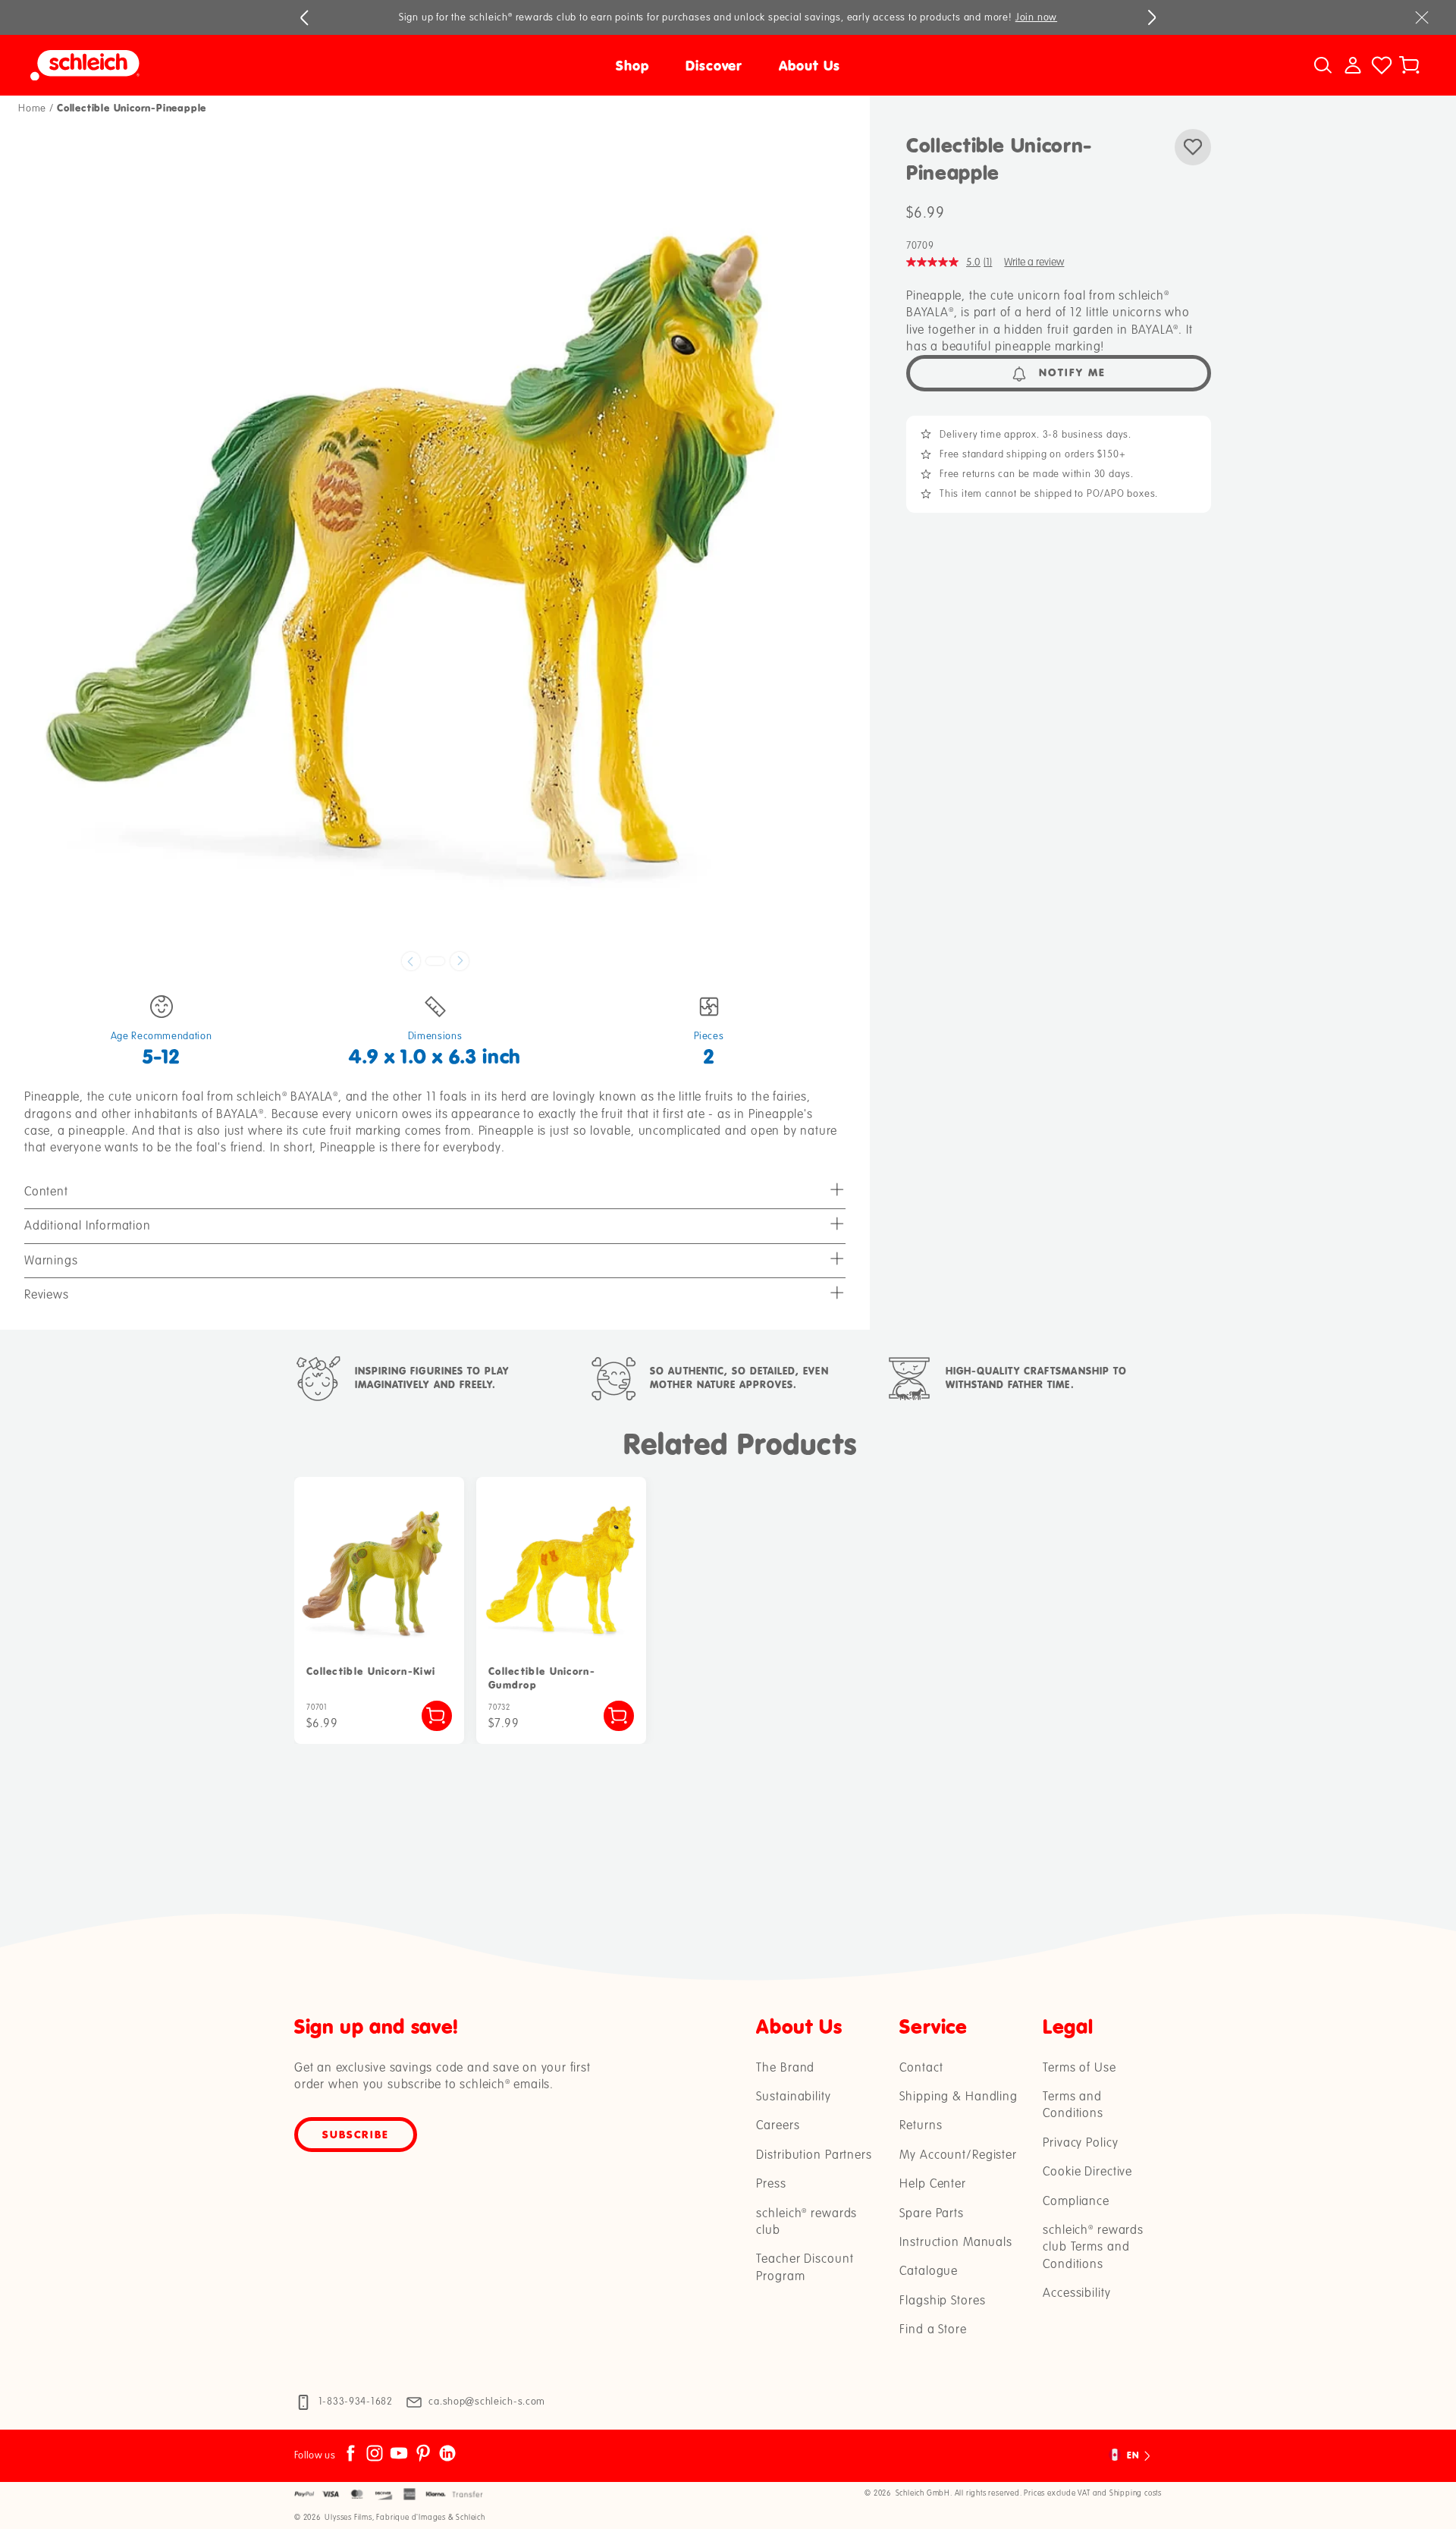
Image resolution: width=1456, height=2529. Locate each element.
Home (32, 108)
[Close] (1422, 17)
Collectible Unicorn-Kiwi (371, 1671)
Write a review (1034, 262)
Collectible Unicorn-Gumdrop (542, 1678)
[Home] (205, 65)
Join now (1036, 17)
